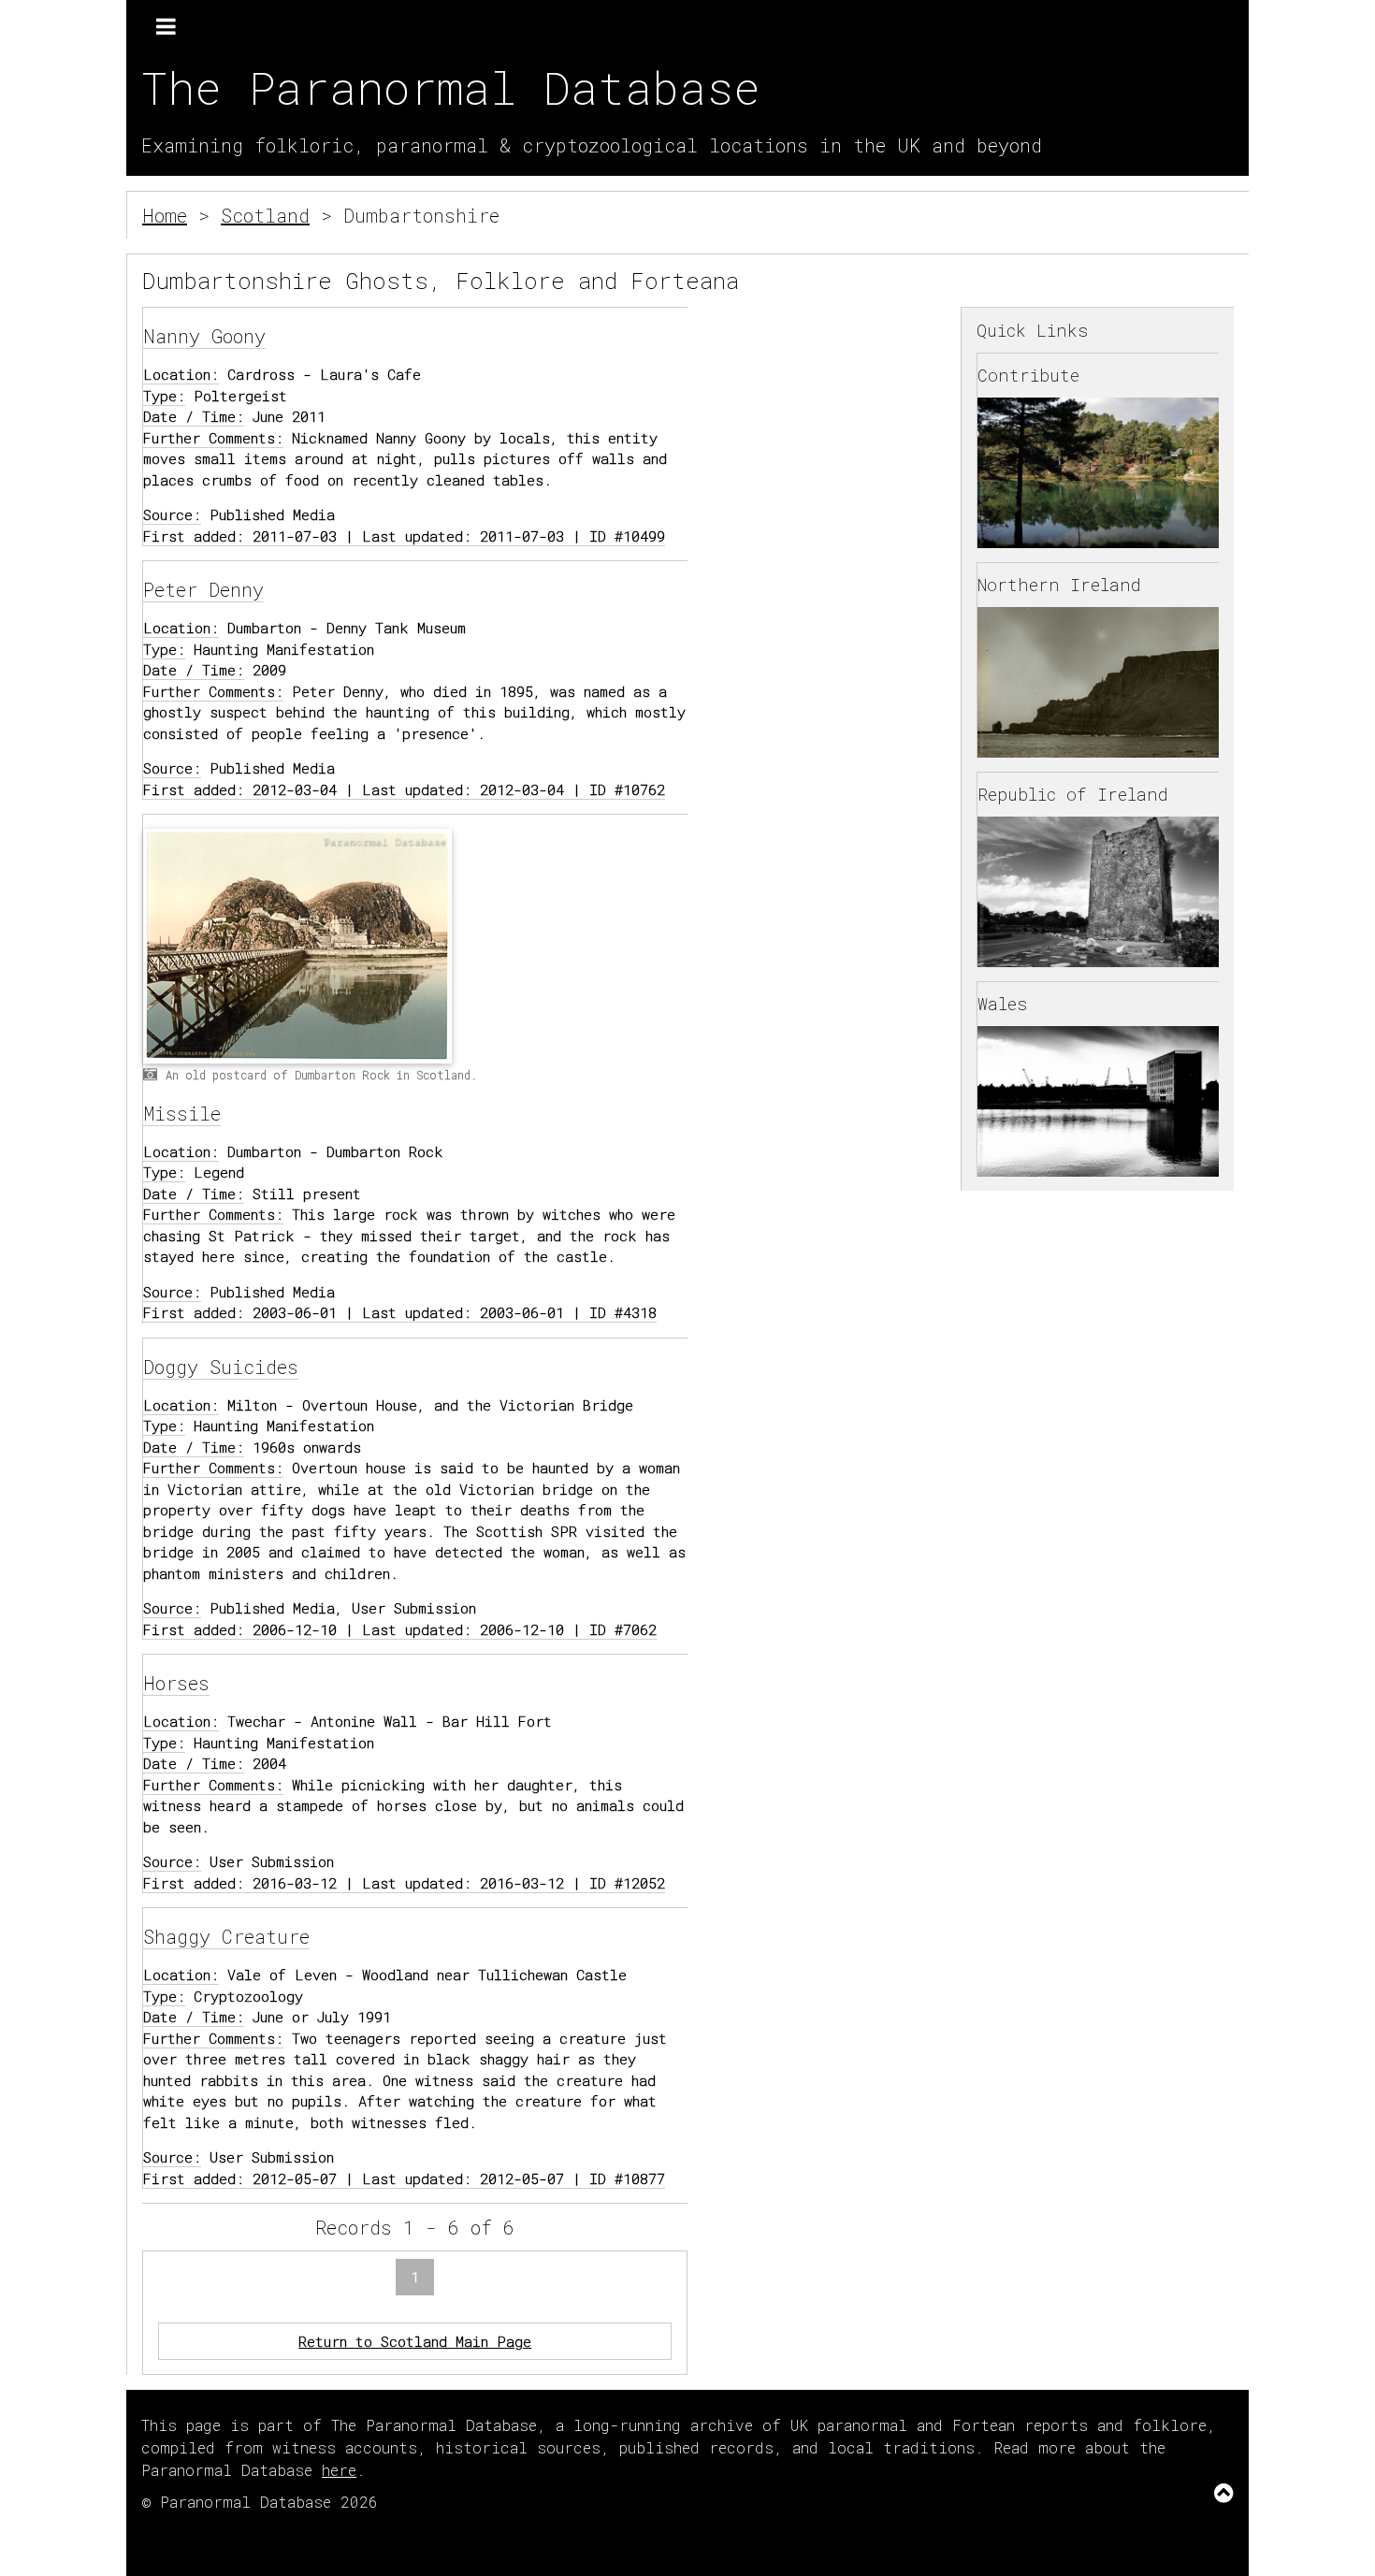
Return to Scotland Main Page (415, 2341)
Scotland (265, 215)
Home (165, 215)
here (339, 2470)
